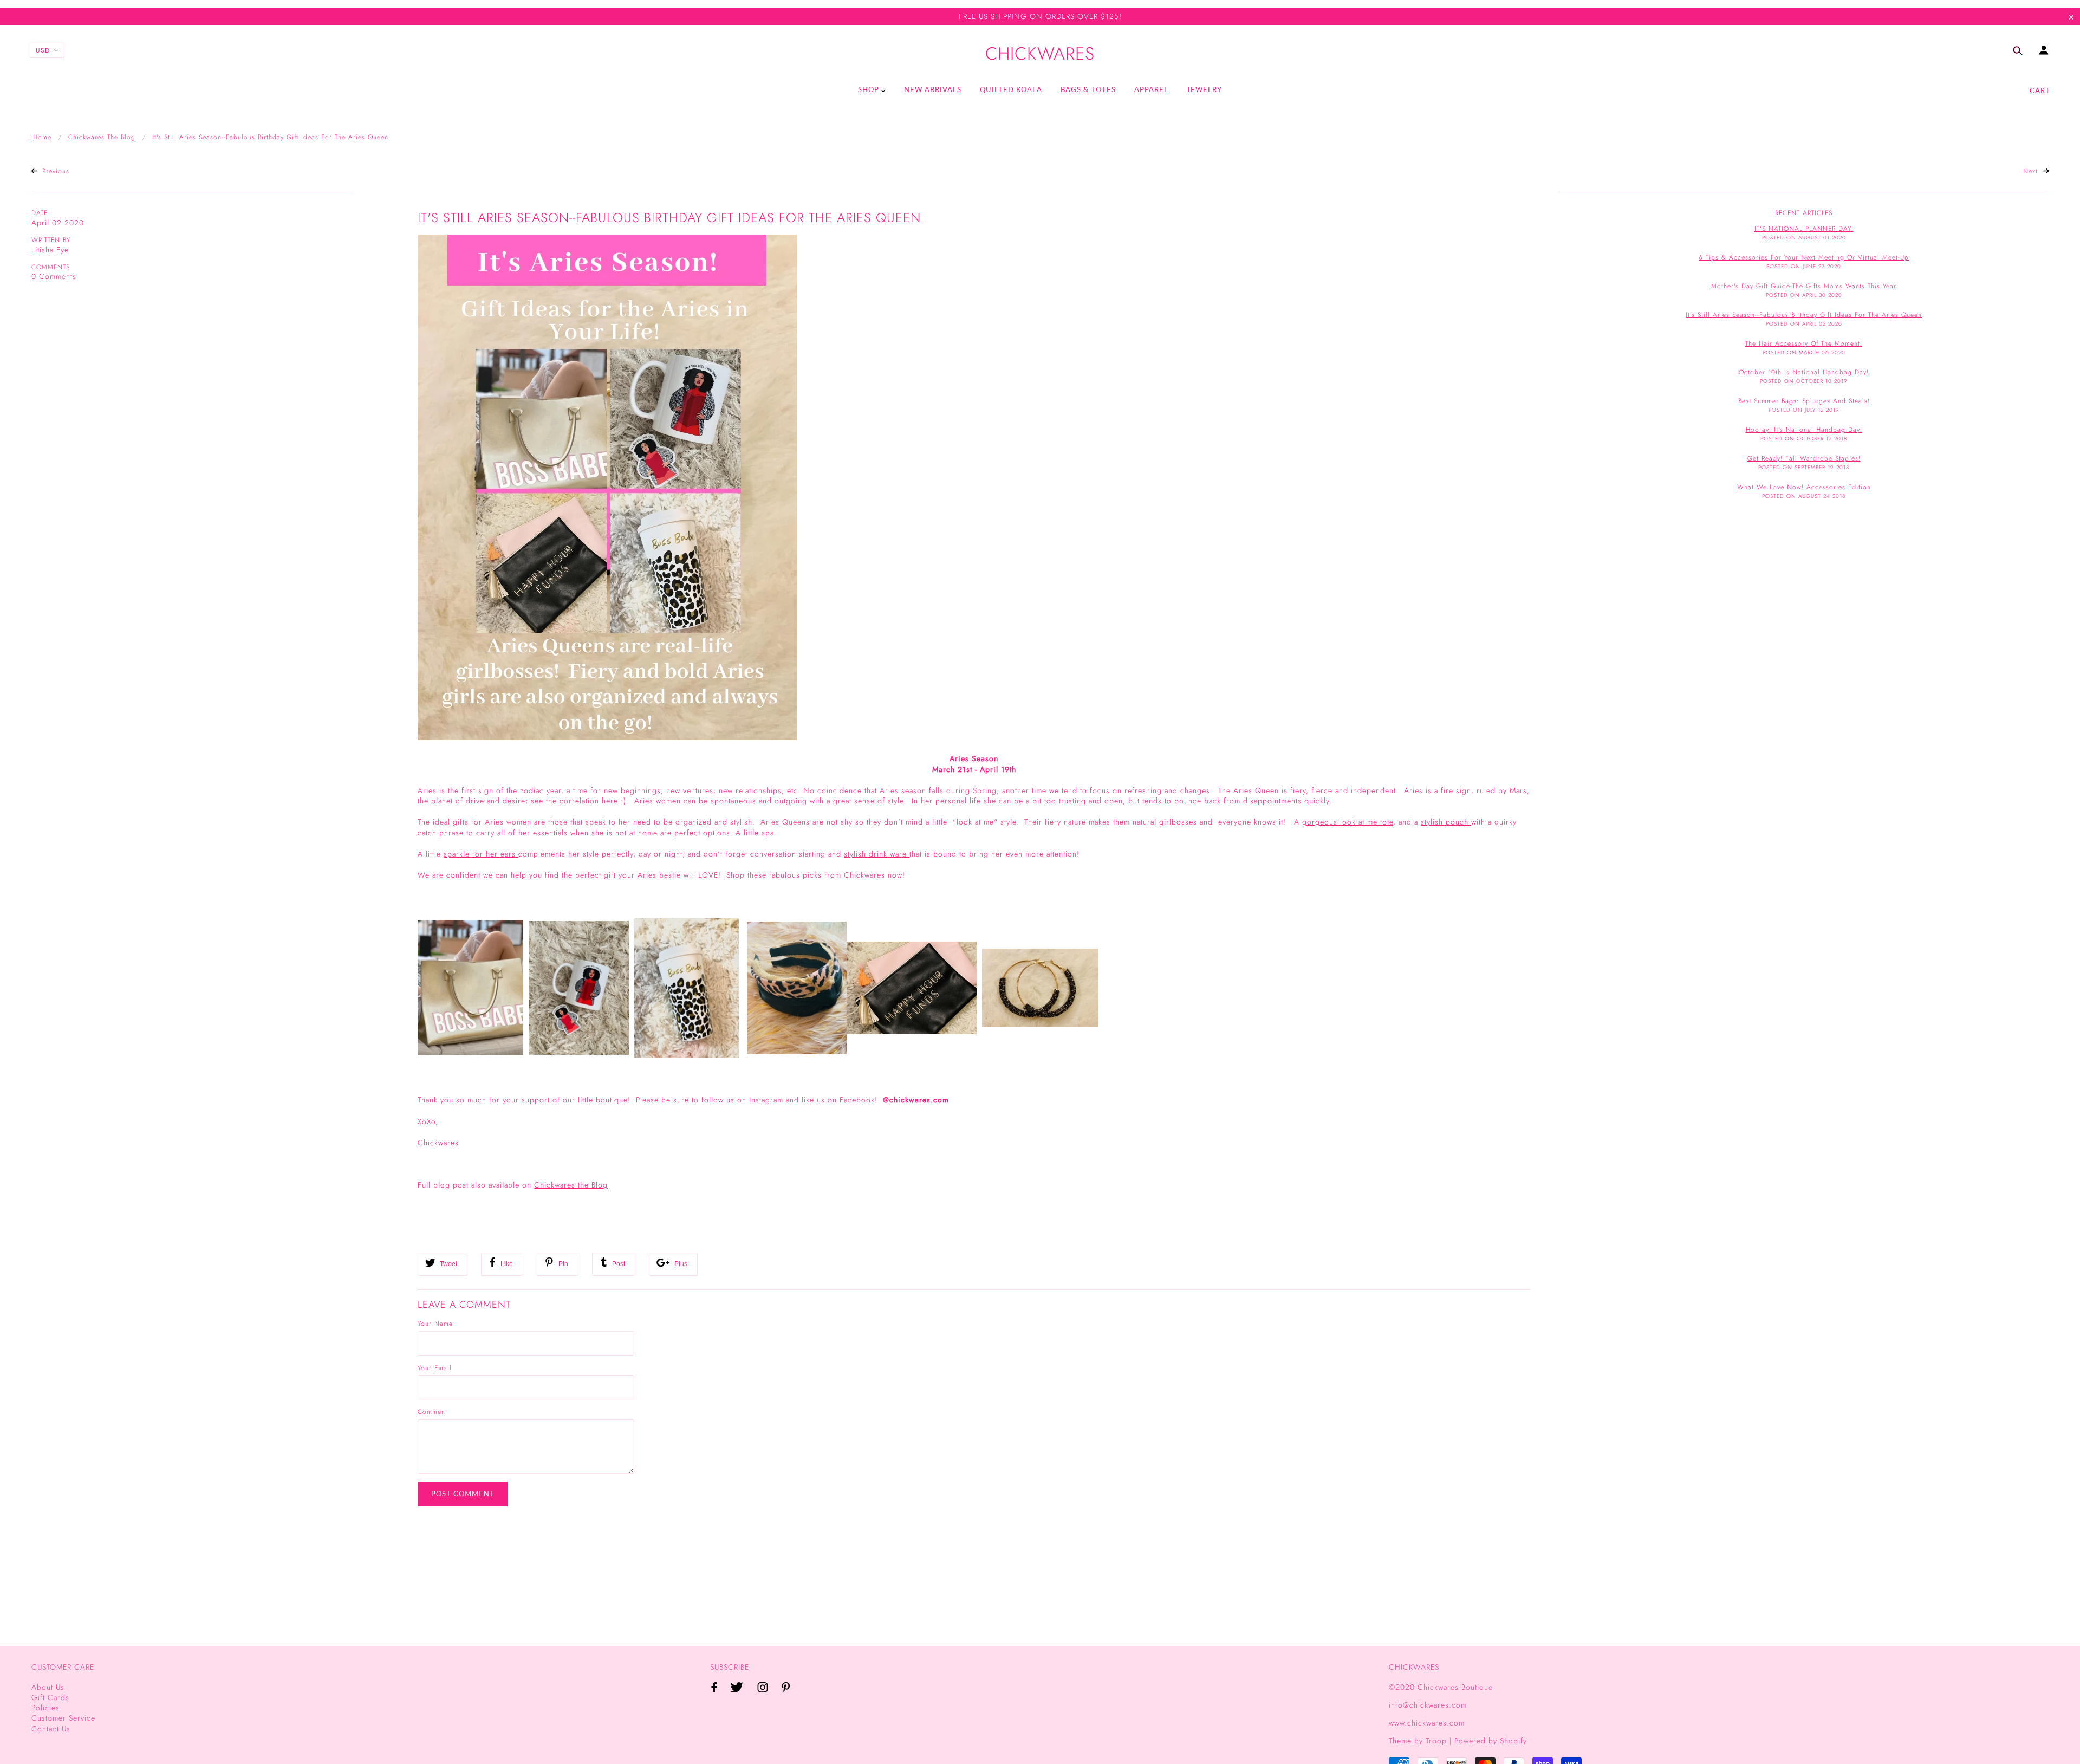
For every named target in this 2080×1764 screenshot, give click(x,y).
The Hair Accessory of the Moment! (1804, 343)
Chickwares (1040, 54)
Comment (433, 1412)
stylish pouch (1446, 822)
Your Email (435, 1368)
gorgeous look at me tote (1348, 822)
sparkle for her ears (481, 854)
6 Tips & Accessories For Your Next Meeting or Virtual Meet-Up (1804, 257)
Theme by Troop (1418, 1741)
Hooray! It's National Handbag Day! (1804, 430)
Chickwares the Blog (102, 137)
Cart (2040, 90)
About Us (48, 1687)
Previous (54, 171)
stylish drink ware (877, 854)
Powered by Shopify (1491, 1741)
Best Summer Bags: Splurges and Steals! (1804, 401)
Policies (45, 1708)
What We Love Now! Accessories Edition (1804, 487)
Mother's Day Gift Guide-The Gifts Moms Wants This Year (1804, 286)
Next (2032, 171)
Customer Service (63, 1718)
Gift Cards (50, 1697)
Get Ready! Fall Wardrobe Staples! (1804, 458)
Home (42, 137)
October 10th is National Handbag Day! (1804, 372)
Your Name (435, 1324)
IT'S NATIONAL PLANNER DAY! (1804, 229)
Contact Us (51, 1729)
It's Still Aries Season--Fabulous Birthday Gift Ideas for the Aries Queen (669, 218)
